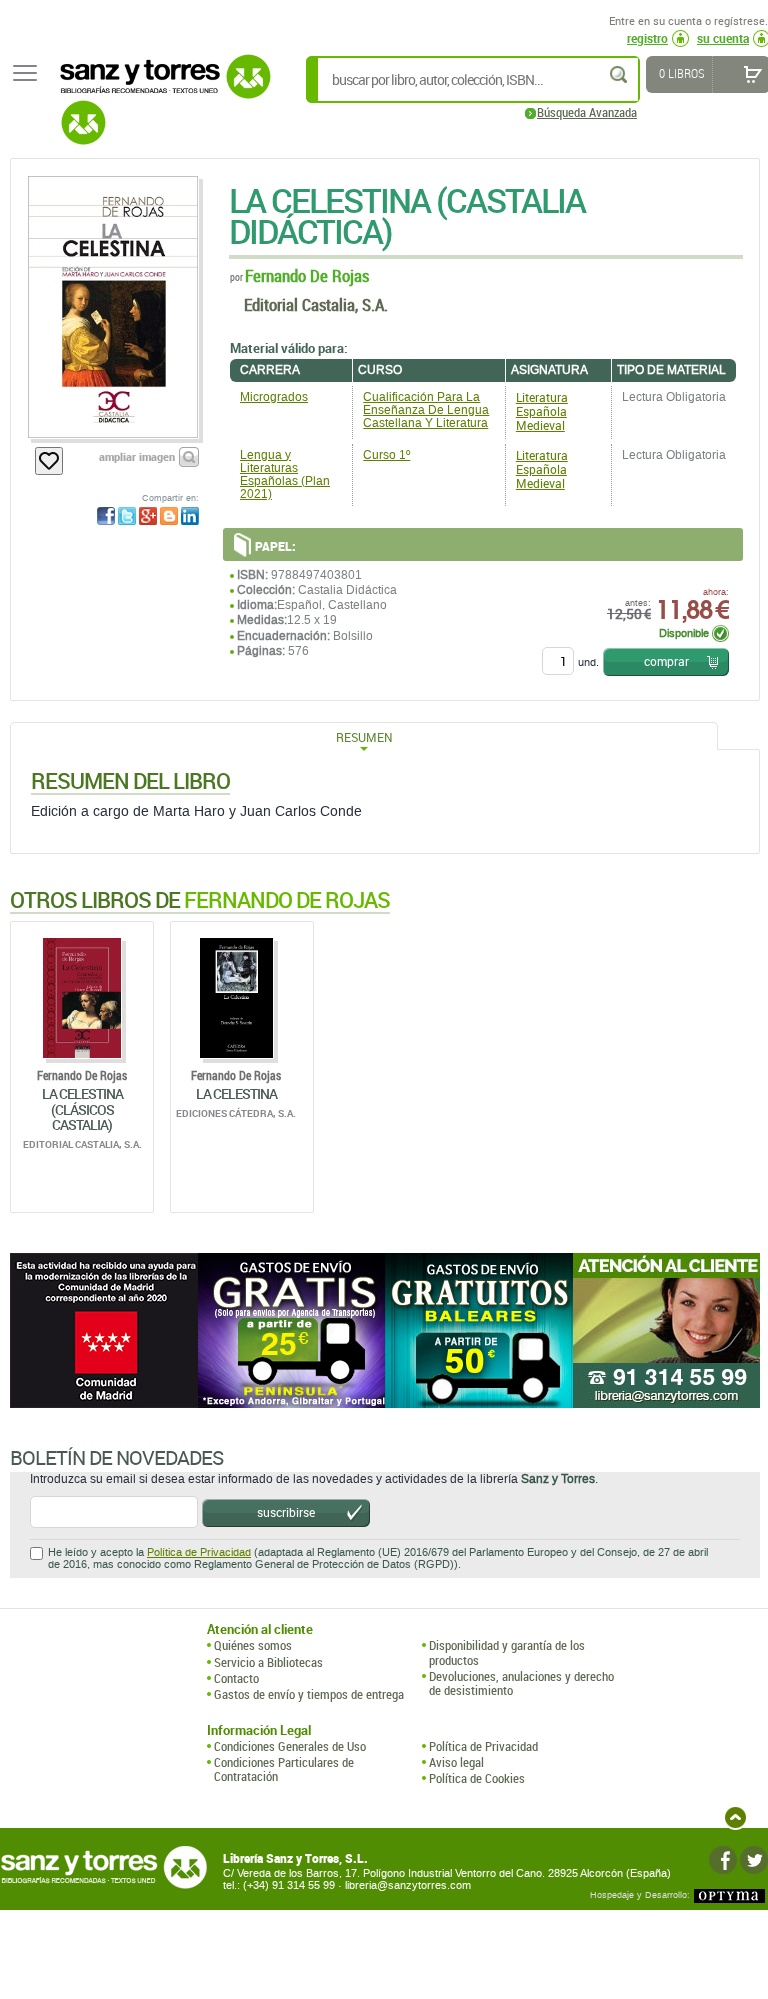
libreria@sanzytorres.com (408, 1885)
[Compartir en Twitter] (127, 516)
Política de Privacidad (199, 1552)
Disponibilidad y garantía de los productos (507, 1652)
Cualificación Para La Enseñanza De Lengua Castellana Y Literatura (426, 410)
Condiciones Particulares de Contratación (284, 1769)
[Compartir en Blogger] (169, 516)
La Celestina (236, 1093)
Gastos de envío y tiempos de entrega (309, 1694)
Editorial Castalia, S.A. (316, 304)
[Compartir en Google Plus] (148, 516)
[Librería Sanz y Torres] (160, 87)
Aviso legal (456, 1762)
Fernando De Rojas (307, 275)
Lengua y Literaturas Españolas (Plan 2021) (285, 475)
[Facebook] (723, 1860)
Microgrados (274, 397)
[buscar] (620, 74)
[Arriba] (735, 1817)
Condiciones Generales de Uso (290, 1746)
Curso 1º (386, 455)
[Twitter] (754, 1860)
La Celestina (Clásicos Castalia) (82, 1109)
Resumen (364, 737)
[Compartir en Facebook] (106, 516)
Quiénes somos (253, 1645)
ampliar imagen (137, 456)
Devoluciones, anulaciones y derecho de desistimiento (521, 1683)
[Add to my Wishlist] (49, 461)
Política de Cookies (477, 1778)
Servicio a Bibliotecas (268, 1662)
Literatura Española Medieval (542, 411)
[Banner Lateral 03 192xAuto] (667, 1330)
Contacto (236, 1678)
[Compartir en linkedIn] (190, 516)
